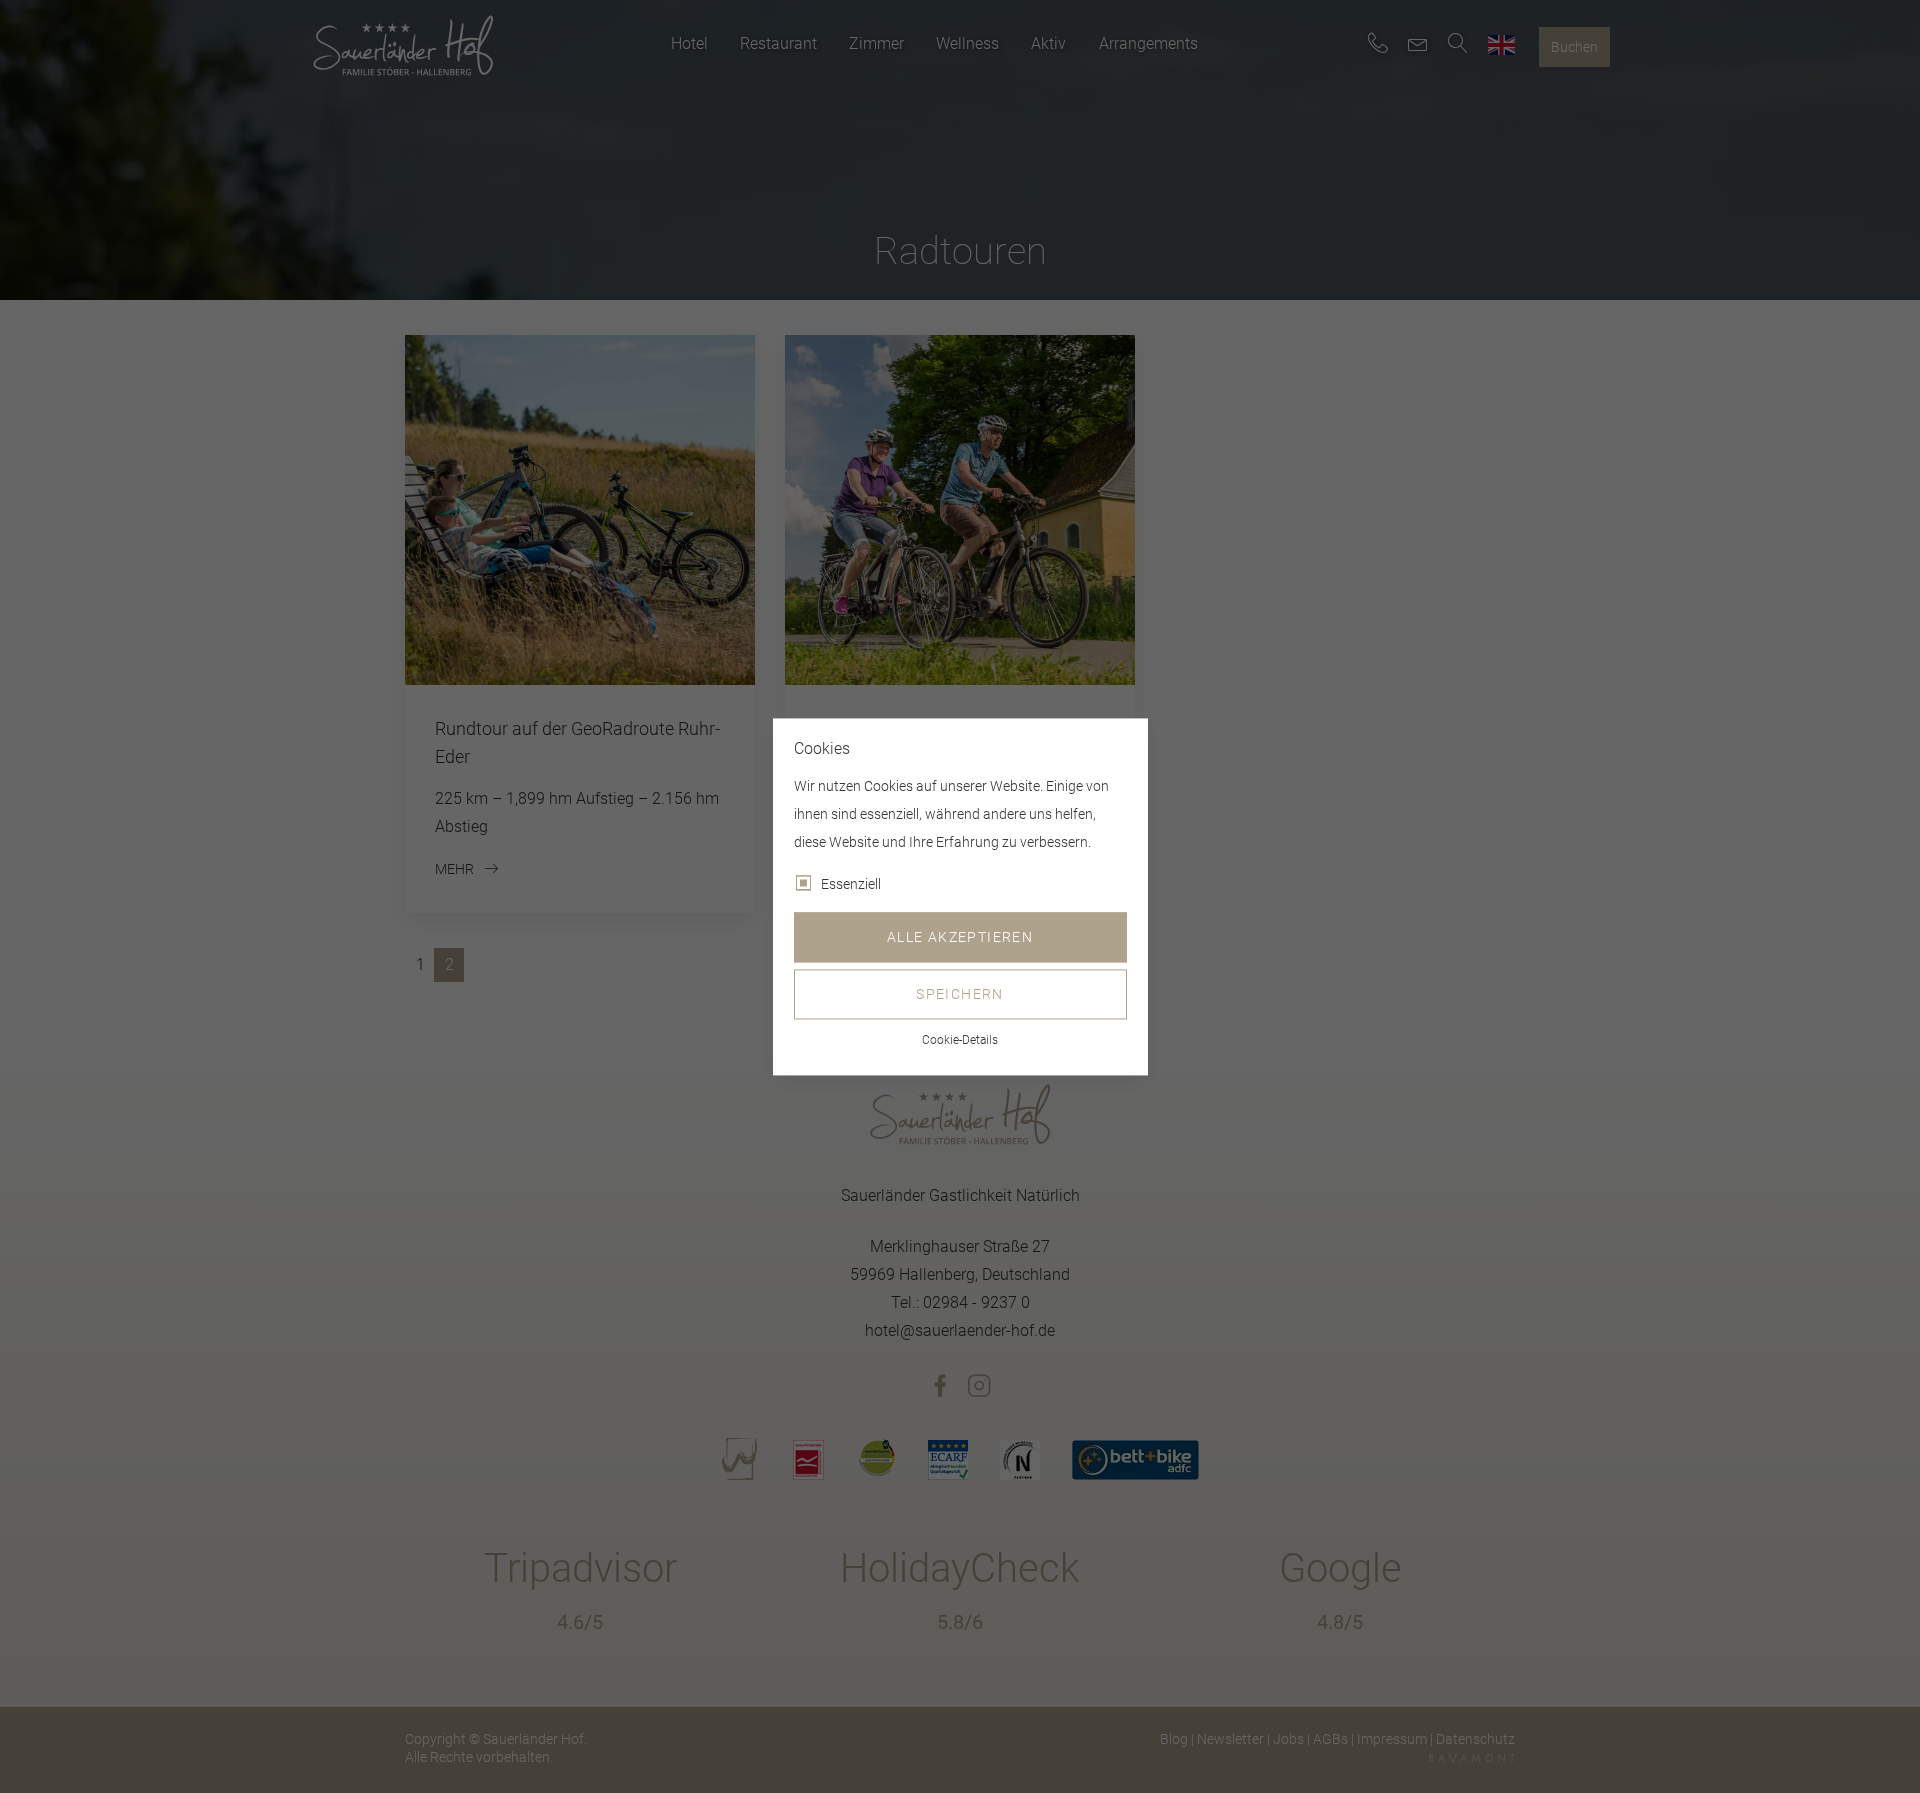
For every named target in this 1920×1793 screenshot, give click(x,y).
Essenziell (851, 884)
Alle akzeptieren (960, 937)
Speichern (960, 994)
